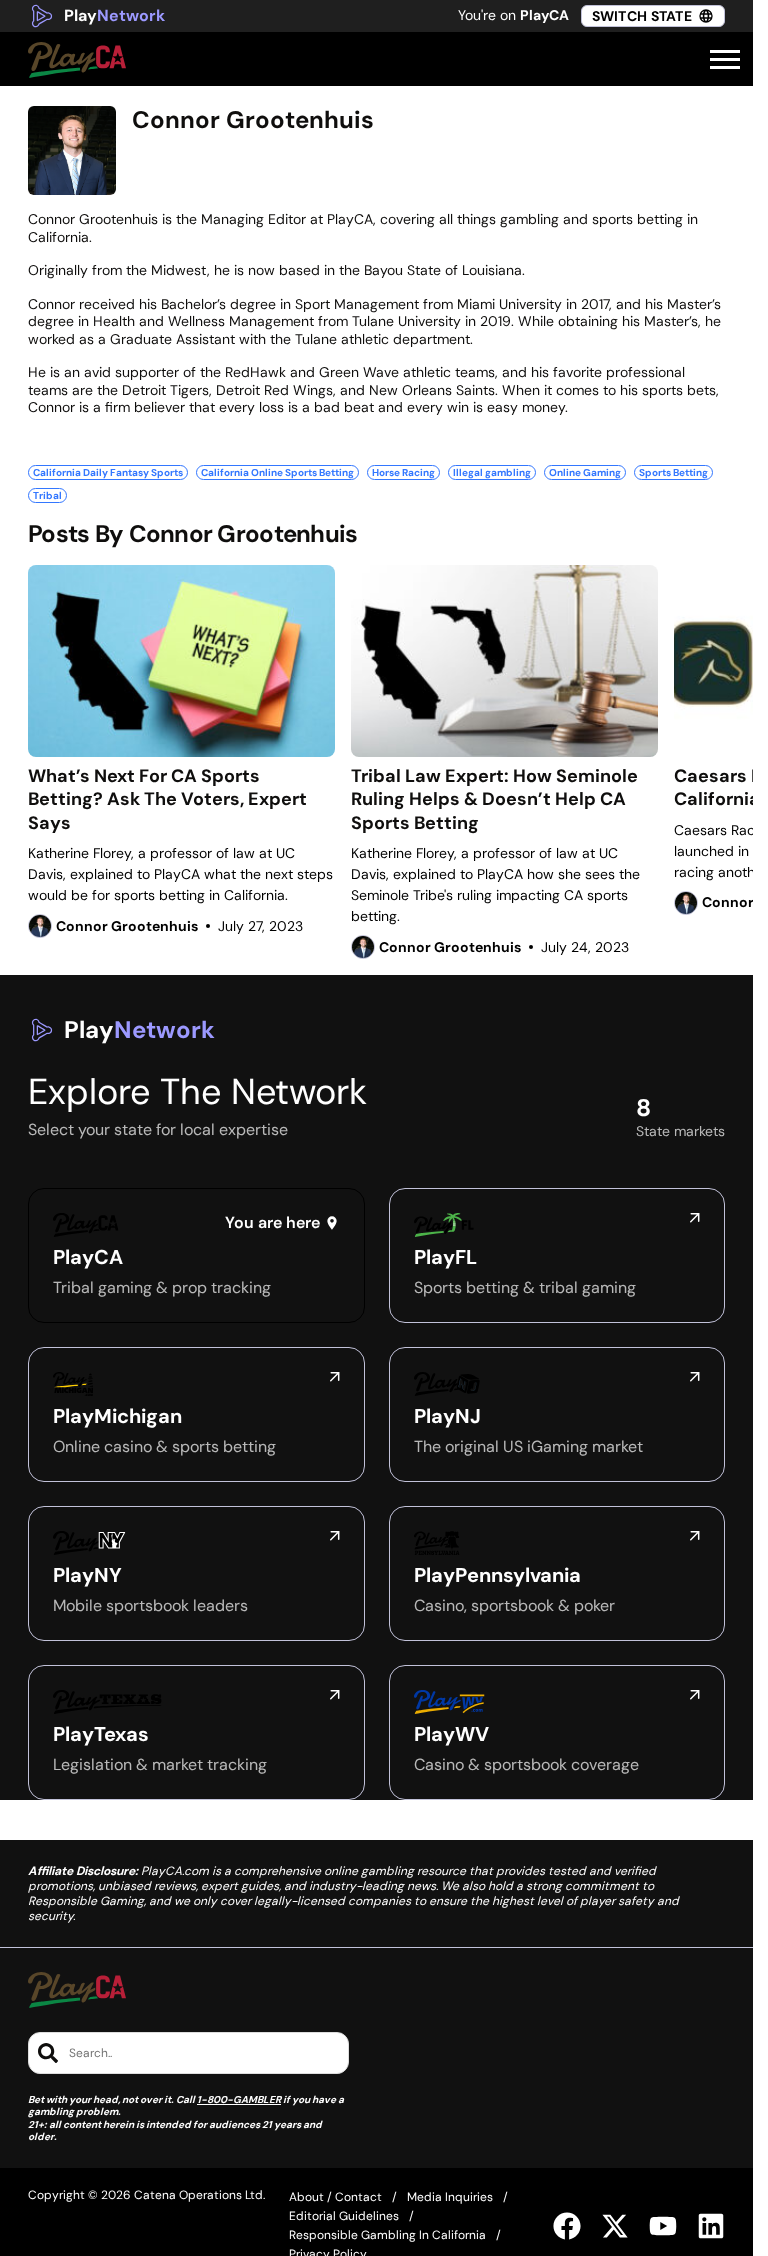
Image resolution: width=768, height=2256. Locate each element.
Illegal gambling (492, 472)
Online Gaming (585, 472)
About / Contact (335, 2197)
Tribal (47, 495)
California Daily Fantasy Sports (108, 472)
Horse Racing (403, 472)
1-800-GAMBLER (239, 2099)
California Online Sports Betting (277, 472)
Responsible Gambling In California (387, 2235)
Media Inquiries (450, 2197)
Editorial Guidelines (344, 2216)
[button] (725, 60)
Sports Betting (673, 472)
